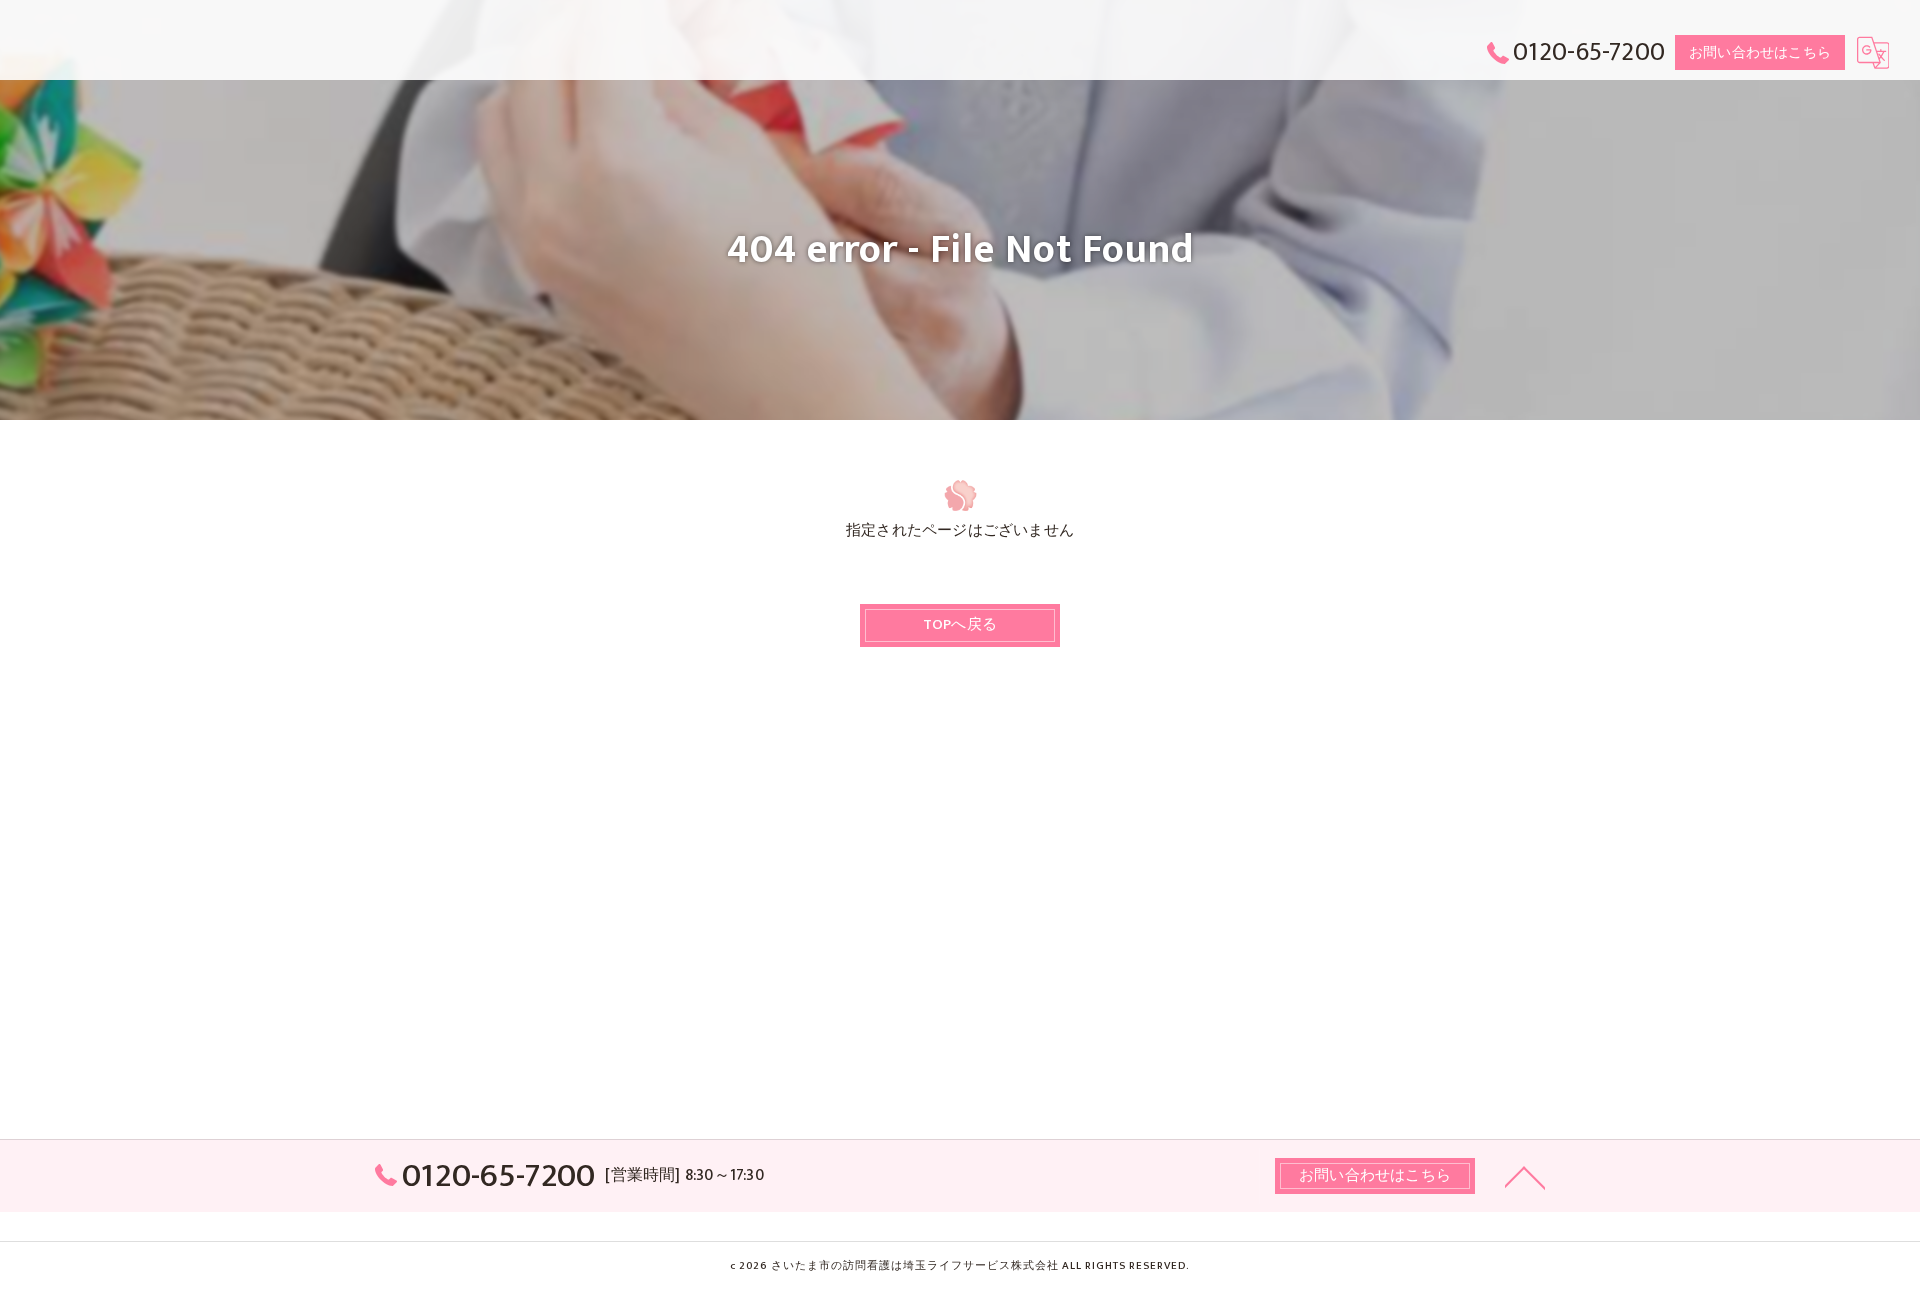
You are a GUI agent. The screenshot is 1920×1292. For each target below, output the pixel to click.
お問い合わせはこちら (1760, 52)
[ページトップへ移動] (1525, 1176)
